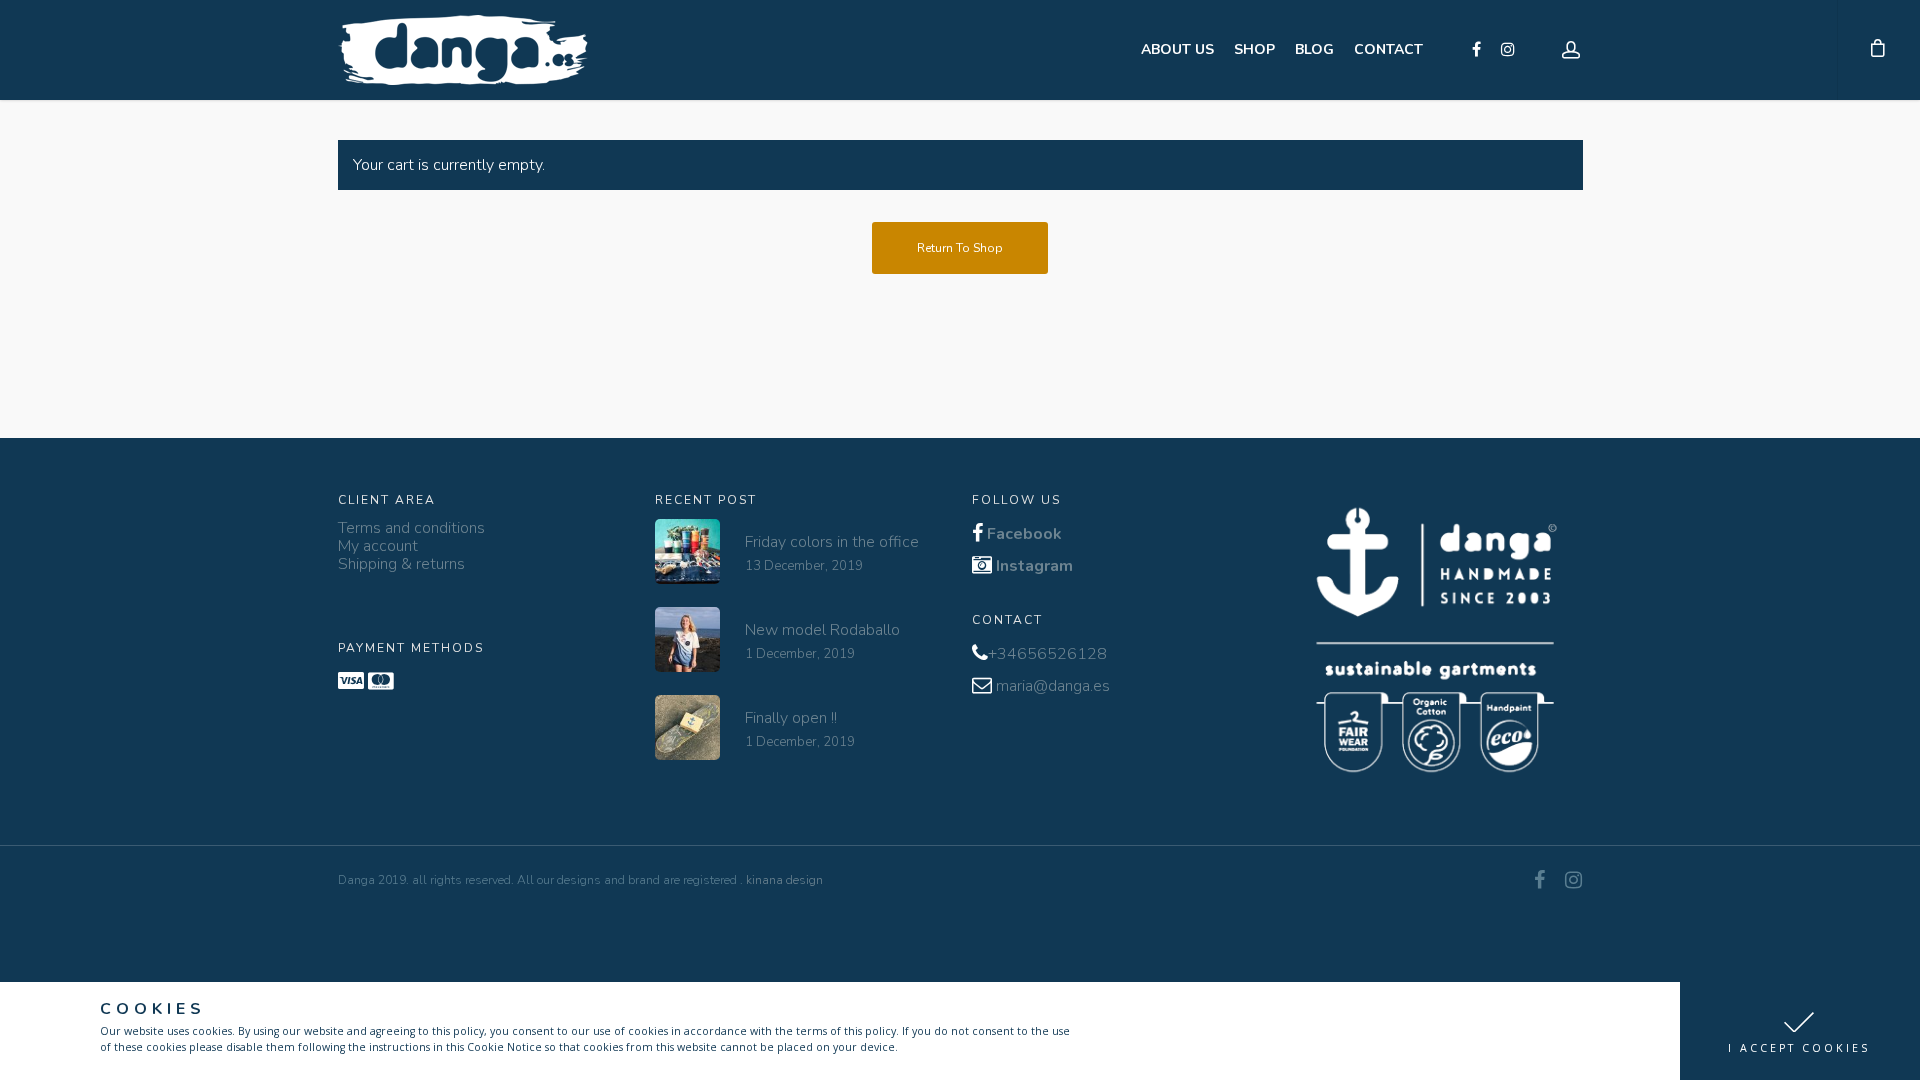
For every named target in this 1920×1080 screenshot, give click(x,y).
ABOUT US (1177, 49)
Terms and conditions (411, 528)
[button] (1800, 1031)
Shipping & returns (401, 564)
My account (378, 546)
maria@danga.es (1053, 686)
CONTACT (1388, 49)
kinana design (784, 880)
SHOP (1254, 49)
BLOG (1314, 49)
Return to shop (960, 248)
